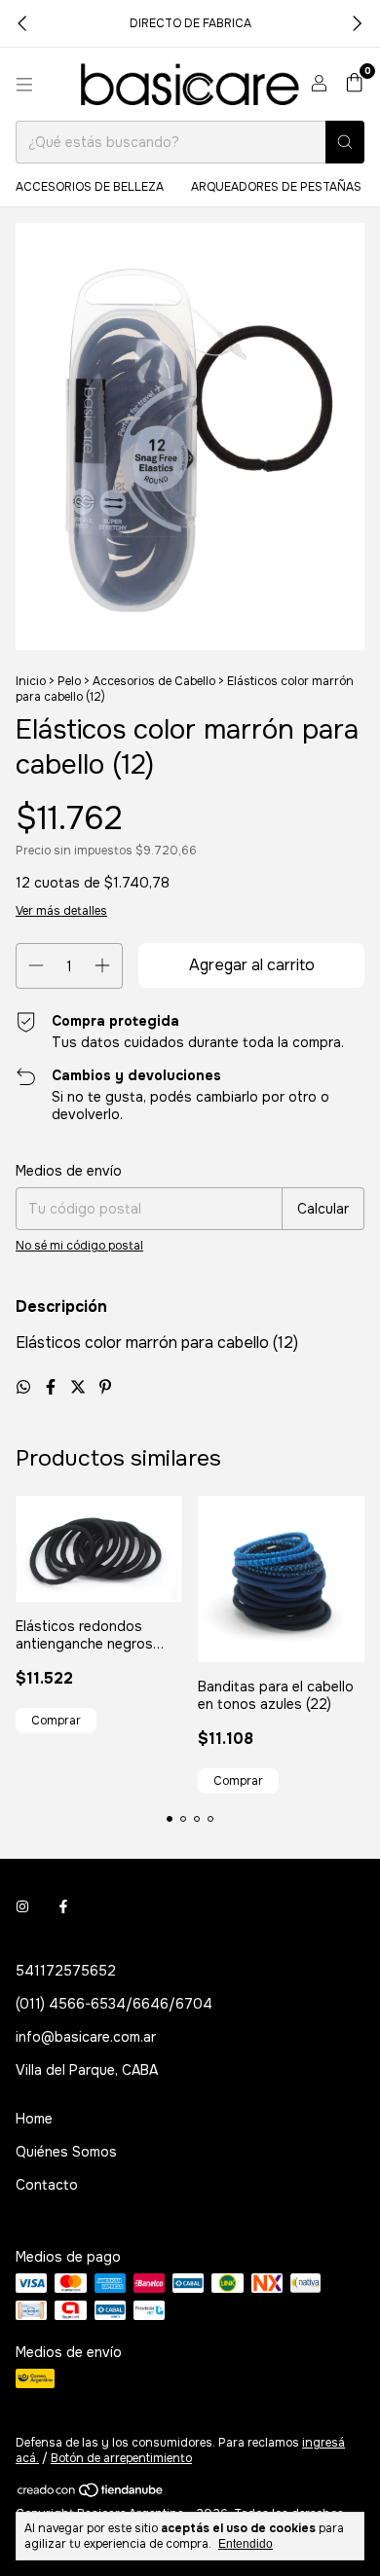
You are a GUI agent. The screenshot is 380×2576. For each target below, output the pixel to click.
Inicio (31, 681)
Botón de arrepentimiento (121, 2458)
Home (34, 2119)
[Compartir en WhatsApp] (25, 1387)
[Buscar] (345, 142)
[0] (354, 84)
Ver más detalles (61, 911)
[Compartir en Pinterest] (105, 1387)
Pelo (69, 681)
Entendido (246, 2544)
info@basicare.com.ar (86, 2037)
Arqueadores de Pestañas (276, 187)
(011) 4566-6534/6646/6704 (114, 2004)
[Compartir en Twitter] (80, 1387)
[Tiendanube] (91, 2494)
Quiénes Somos (66, 2152)
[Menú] (24, 85)
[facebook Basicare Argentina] (63, 1906)
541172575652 (66, 1971)
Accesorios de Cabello (154, 681)
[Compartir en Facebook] (53, 1387)
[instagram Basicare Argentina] (22, 1906)
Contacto (47, 2185)
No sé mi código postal (79, 1246)
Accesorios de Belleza (90, 187)
